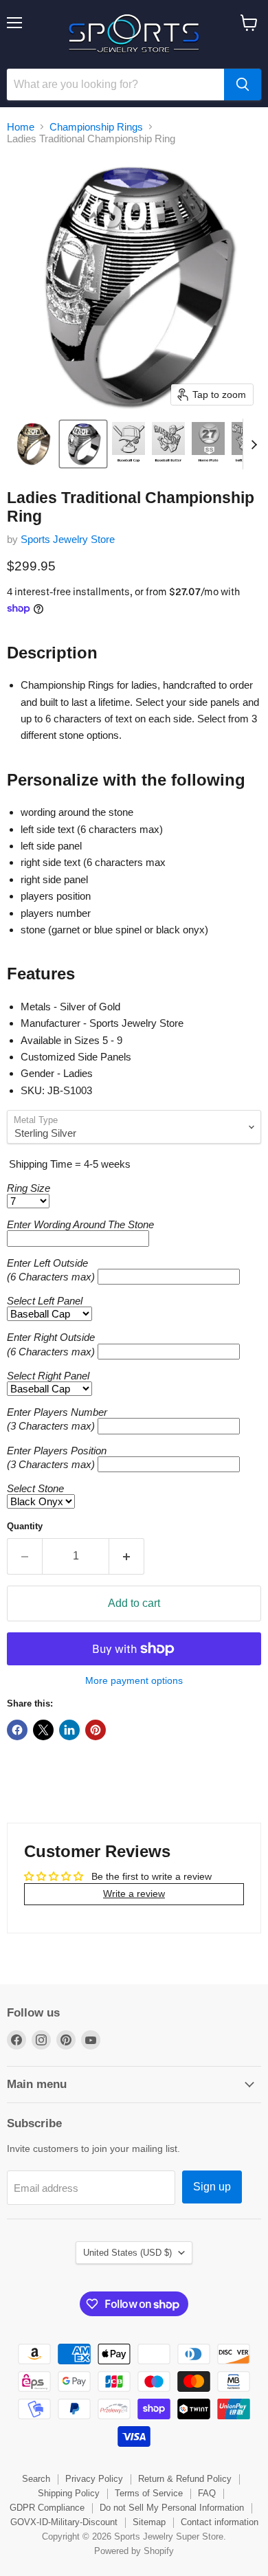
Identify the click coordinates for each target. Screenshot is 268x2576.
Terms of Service (149, 2493)
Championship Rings (96, 127)
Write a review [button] (134, 1894)
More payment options (134, 1680)
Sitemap (149, 2522)
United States (127, 2253)
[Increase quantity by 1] (127, 1556)
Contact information (220, 2522)
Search (36, 2479)
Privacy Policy (94, 2479)
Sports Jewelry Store (68, 539)
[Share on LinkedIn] (69, 1730)
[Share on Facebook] (17, 1730)
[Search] (243, 85)
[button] (32, 444)
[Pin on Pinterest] (96, 1730)
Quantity (25, 1526)
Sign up (212, 2187)
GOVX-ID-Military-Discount (64, 2522)
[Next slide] (254, 444)
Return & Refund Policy (185, 2479)
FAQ (207, 2493)
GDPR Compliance (47, 2508)
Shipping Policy (69, 2493)
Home (21, 127)
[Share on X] (43, 1730)
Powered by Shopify (134, 2551)
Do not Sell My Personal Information (172, 2508)
